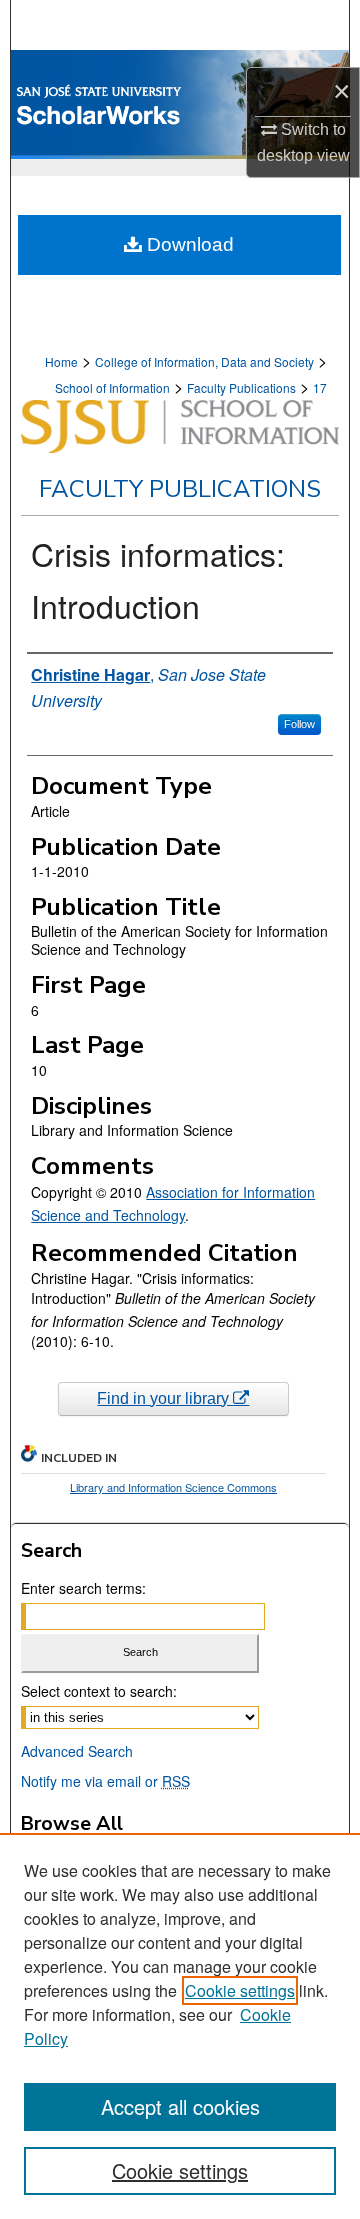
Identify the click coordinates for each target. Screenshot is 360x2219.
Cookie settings (240, 1990)
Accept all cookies (180, 2106)
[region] (180, 2026)
